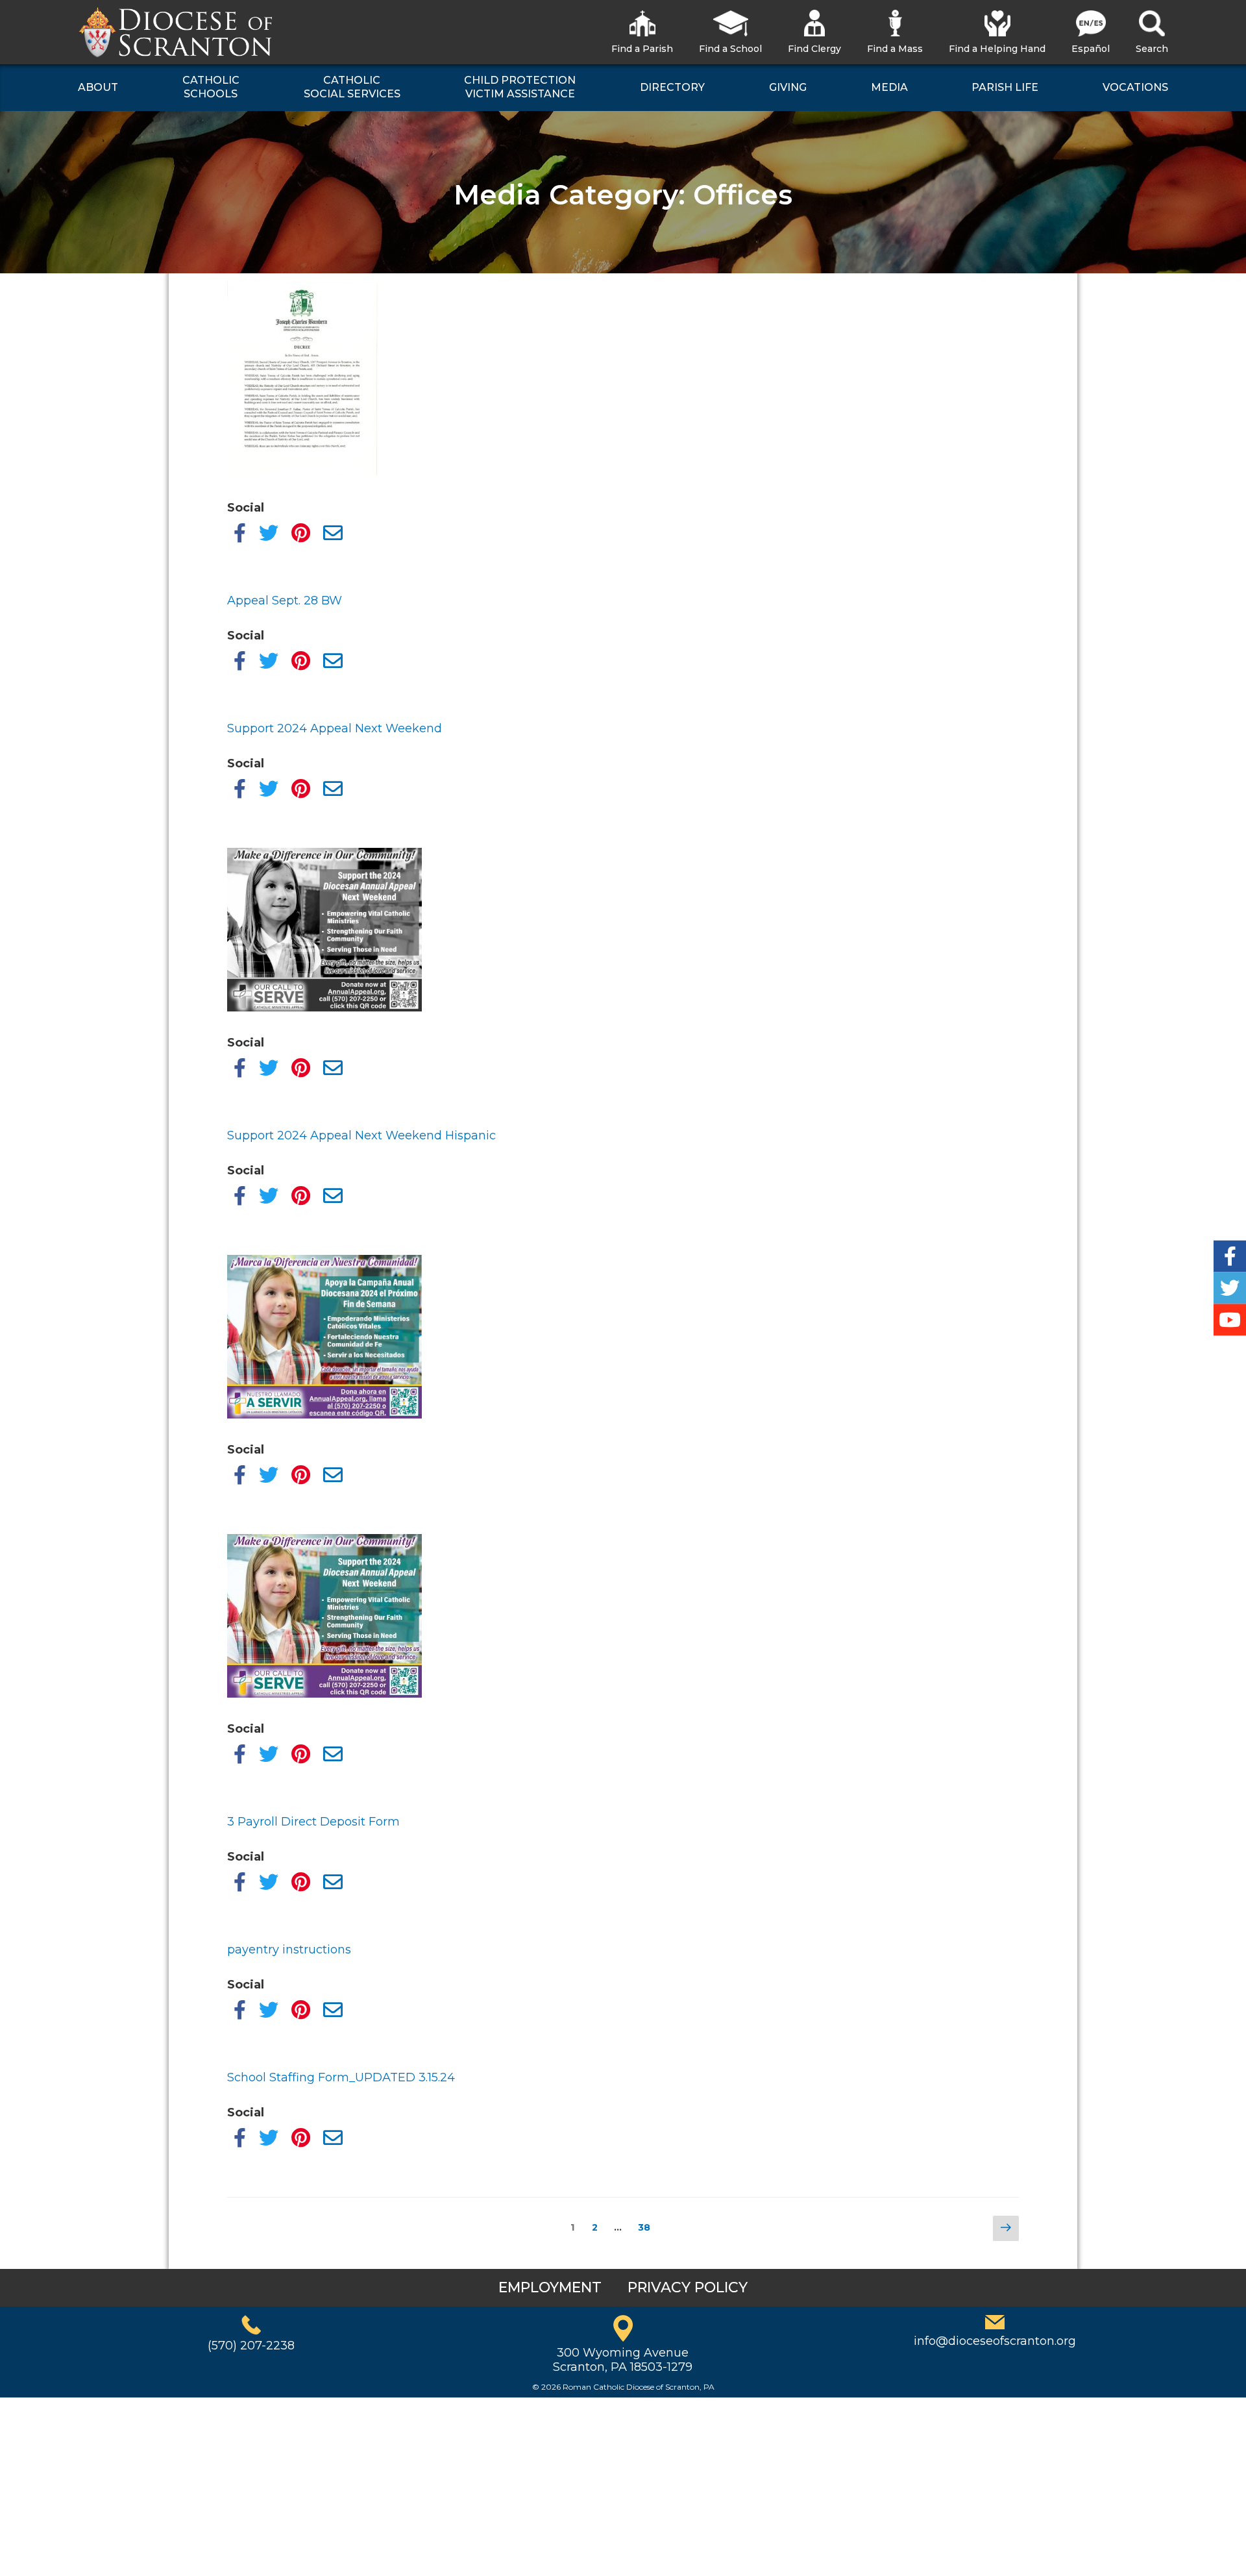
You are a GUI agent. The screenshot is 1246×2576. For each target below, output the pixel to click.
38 (647, 2227)
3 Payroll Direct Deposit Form (313, 1822)
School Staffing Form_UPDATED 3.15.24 (341, 2077)
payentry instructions (289, 1950)
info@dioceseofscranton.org (995, 2341)
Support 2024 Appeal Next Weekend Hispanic (361, 1135)
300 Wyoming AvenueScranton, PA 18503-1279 (623, 2360)
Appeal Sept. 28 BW (285, 601)
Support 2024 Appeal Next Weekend (335, 728)
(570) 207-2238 (251, 2346)
